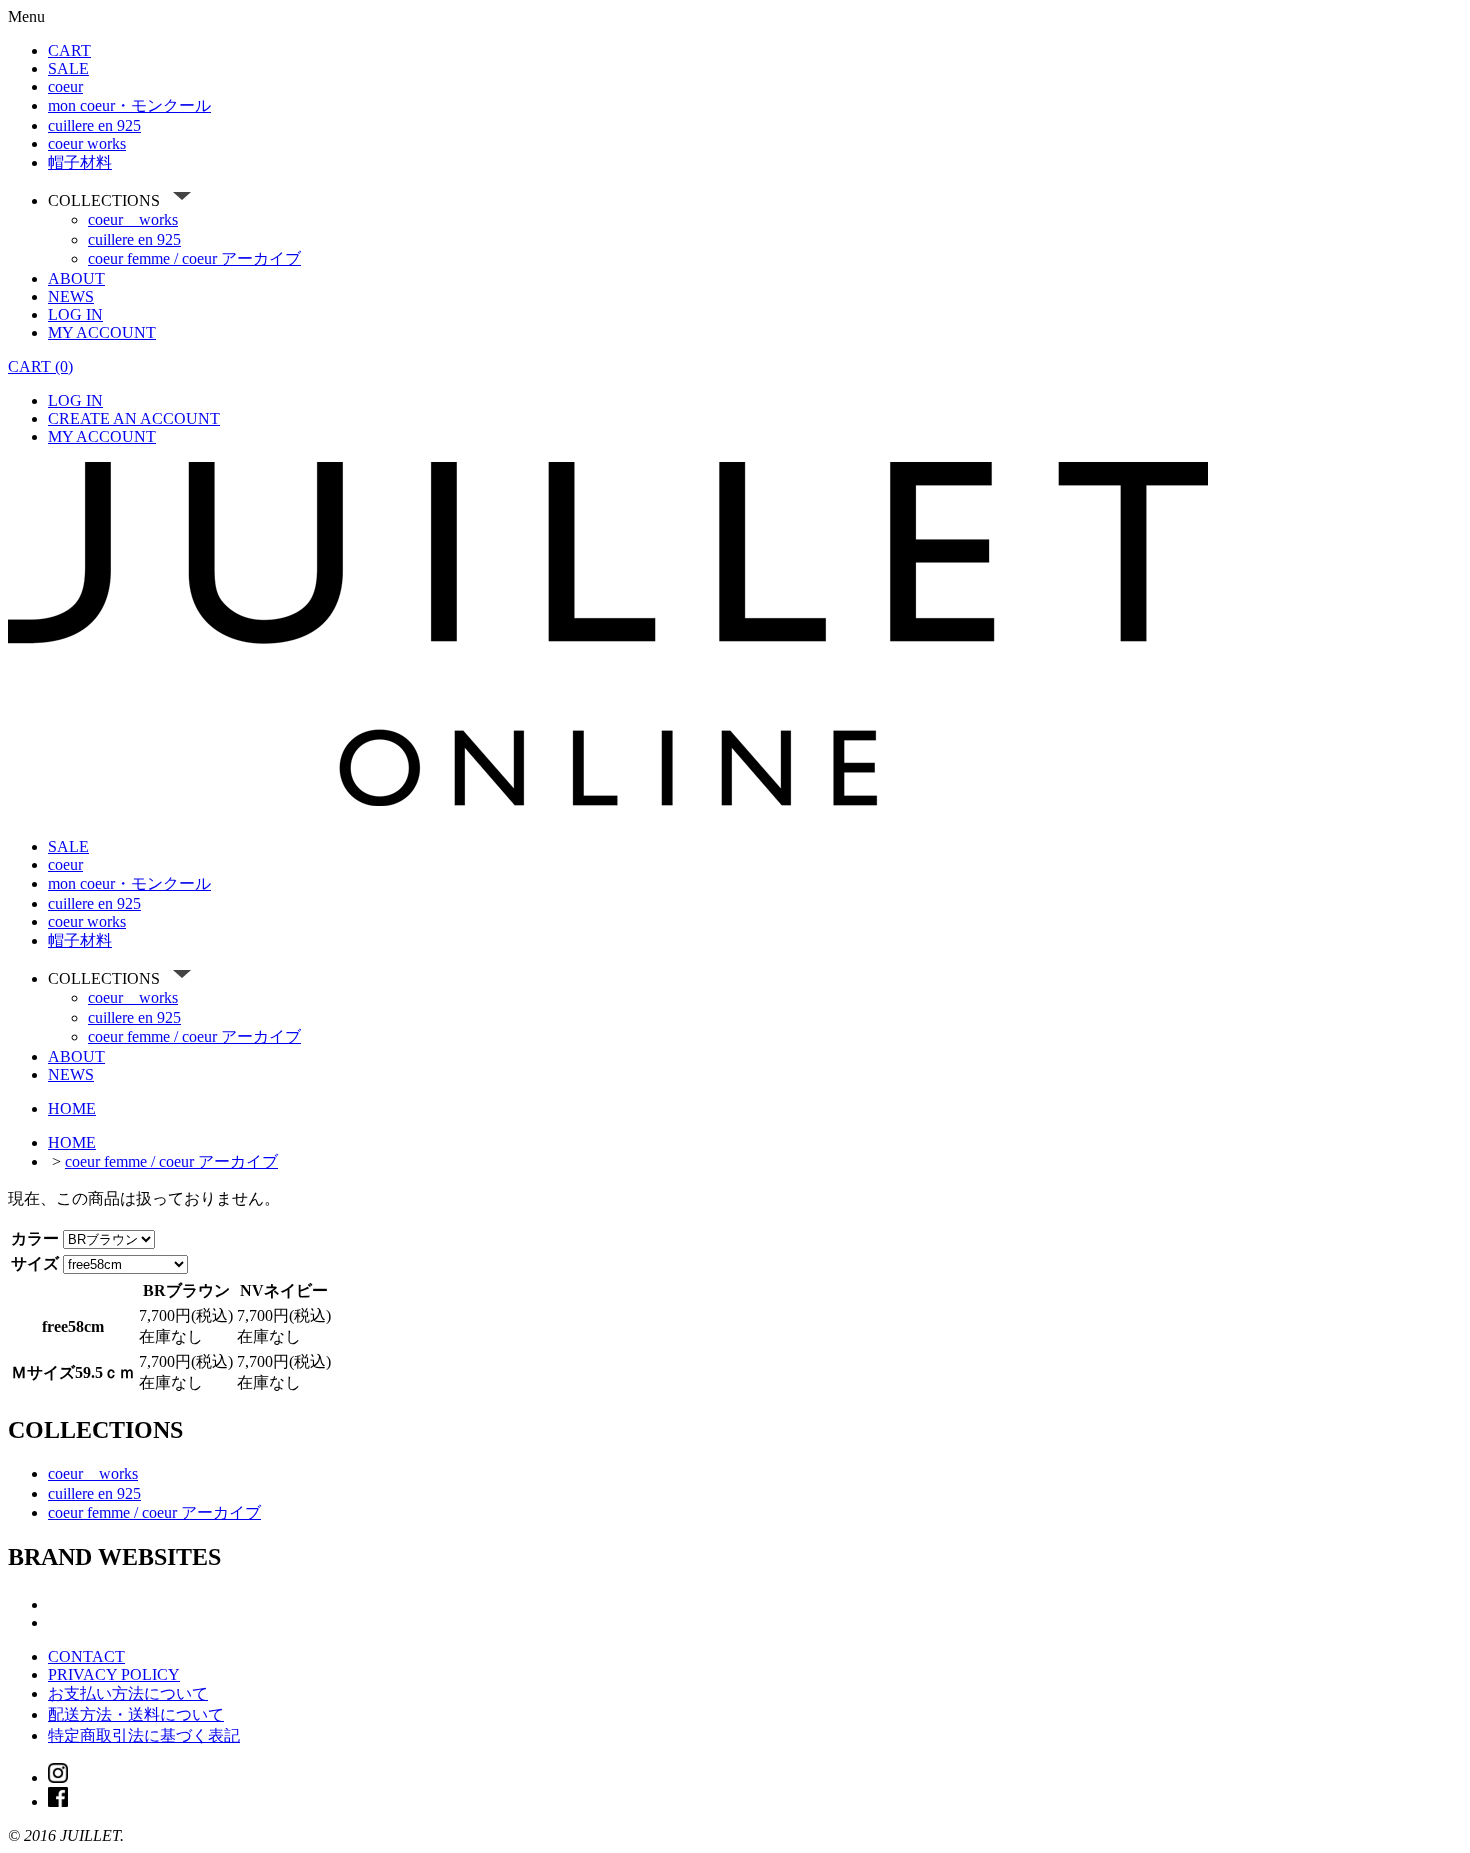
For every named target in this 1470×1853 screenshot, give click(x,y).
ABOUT (76, 278)
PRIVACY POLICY (114, 1674)
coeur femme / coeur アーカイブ (194, 258)
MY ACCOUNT (102, 332)
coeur (65, 86)
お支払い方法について (128, 1693)
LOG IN (75, 314)
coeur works (87, 143)
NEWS (71, 296)
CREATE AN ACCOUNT (134, 418)
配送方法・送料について (136, 1714)
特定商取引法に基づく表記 (144, 1735)
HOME (72, 1108)
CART (69, 50)
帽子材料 (80, 162)
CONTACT (86, 1656)
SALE (68, 68)
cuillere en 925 (94, 125)
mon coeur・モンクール (129, 105)
